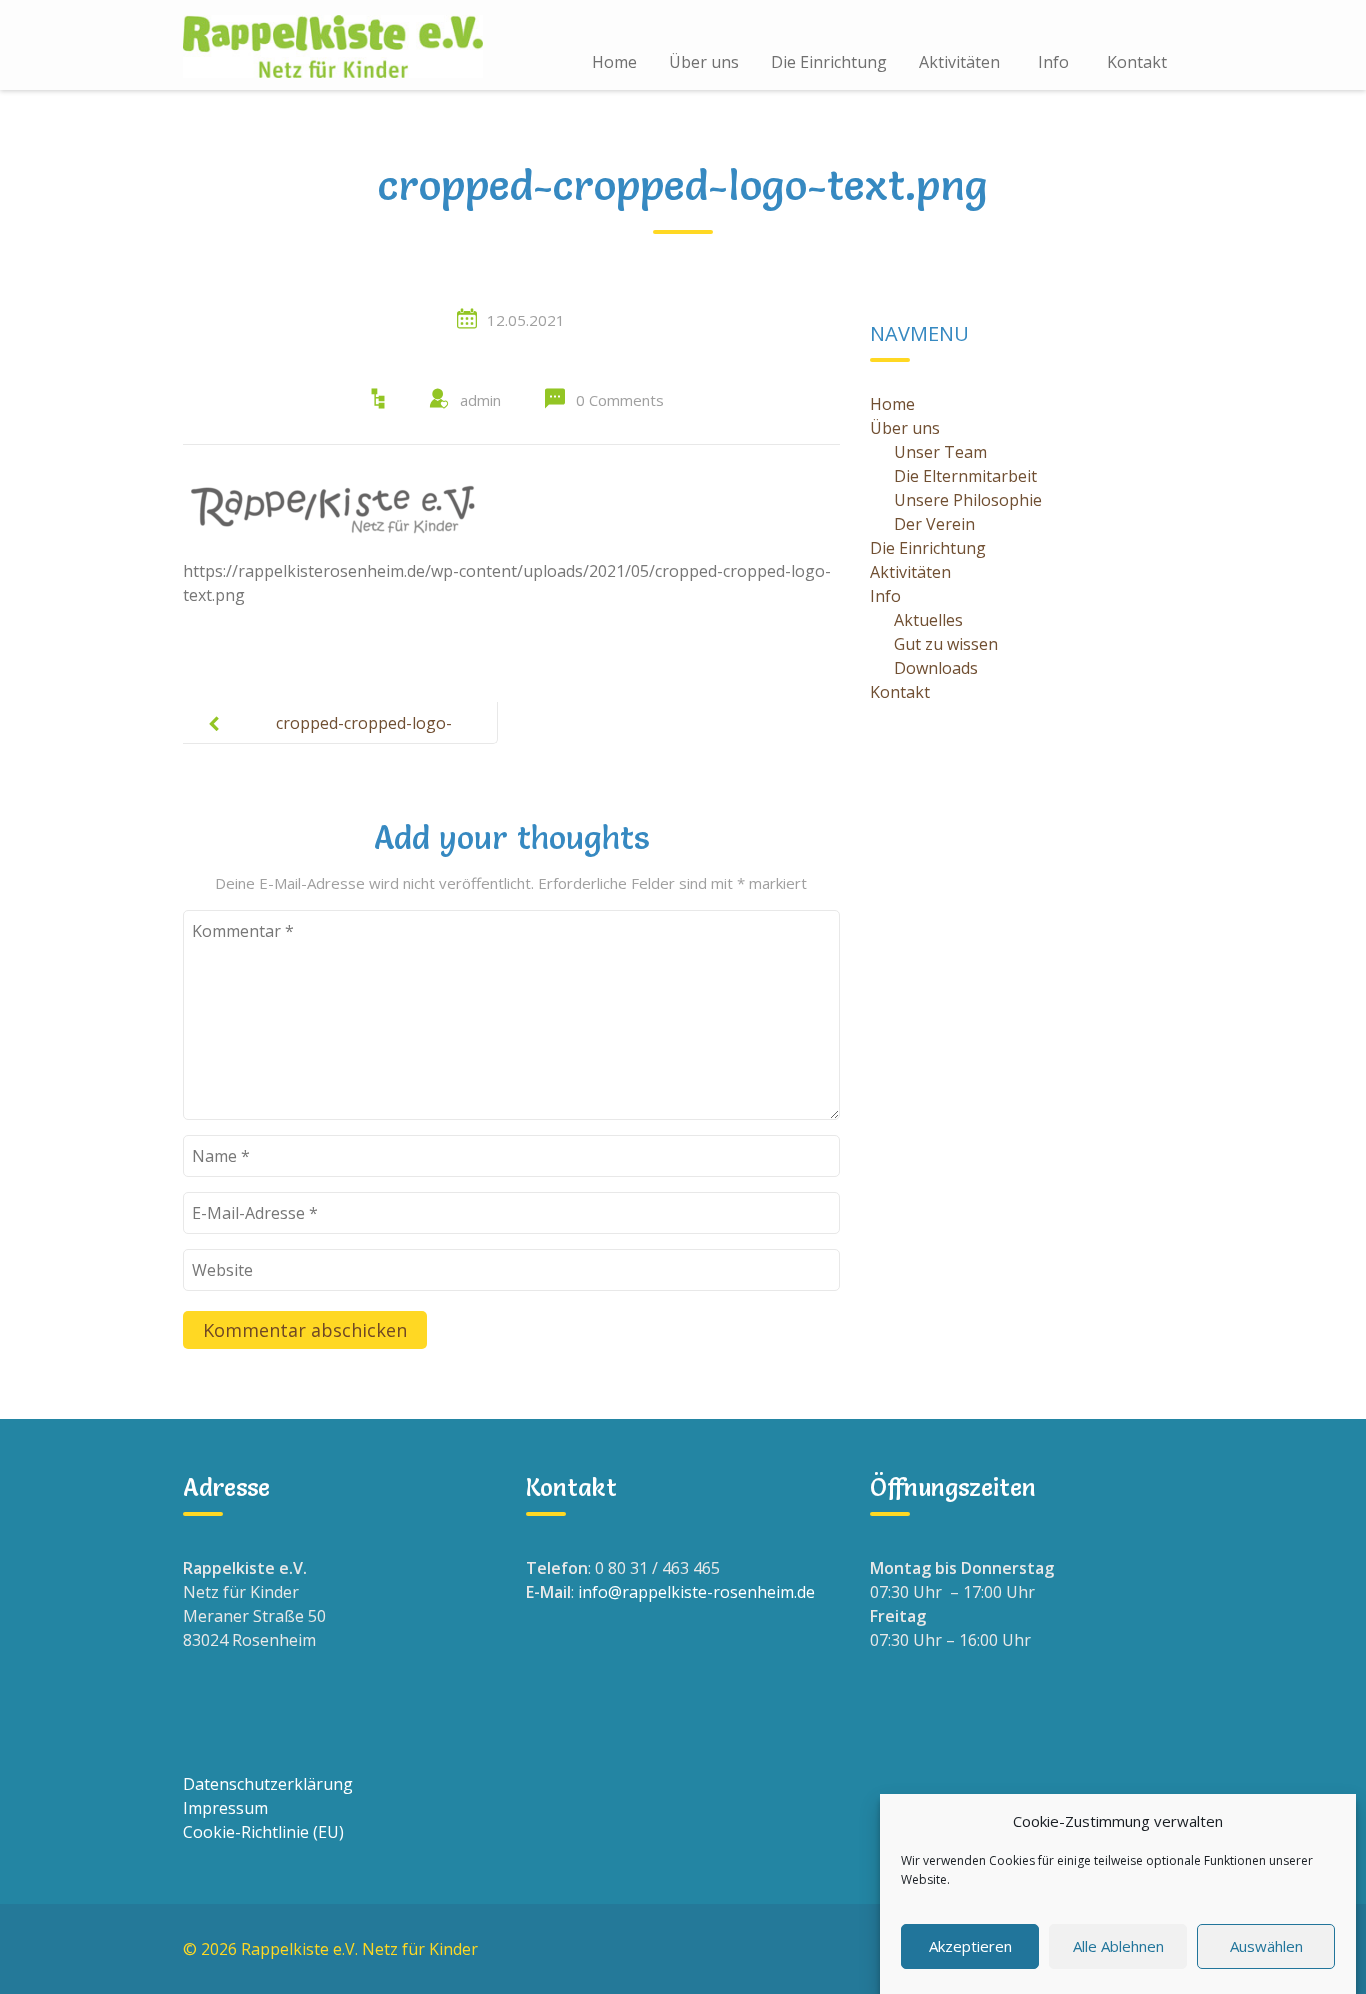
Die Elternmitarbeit (965, 476)
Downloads (936, 668)
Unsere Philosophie (968, 500)
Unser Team (940, 452)
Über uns (704, 62)
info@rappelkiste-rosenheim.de (696, 1592)
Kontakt (1137, 62)
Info (1053, 62)
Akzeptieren (970, 1946)
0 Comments (620, 400)
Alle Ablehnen (1118, 1946)
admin (480, 400)
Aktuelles (928, 620)
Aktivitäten (959, 62)
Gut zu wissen (946, 644)
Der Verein (934, 524)
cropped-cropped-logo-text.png (364, 739)
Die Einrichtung (829, 62)
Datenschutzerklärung (268, 1784)
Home (614, 62)
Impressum (225, 1808)
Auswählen (1266, 1946)
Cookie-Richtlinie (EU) (263, 1832)
